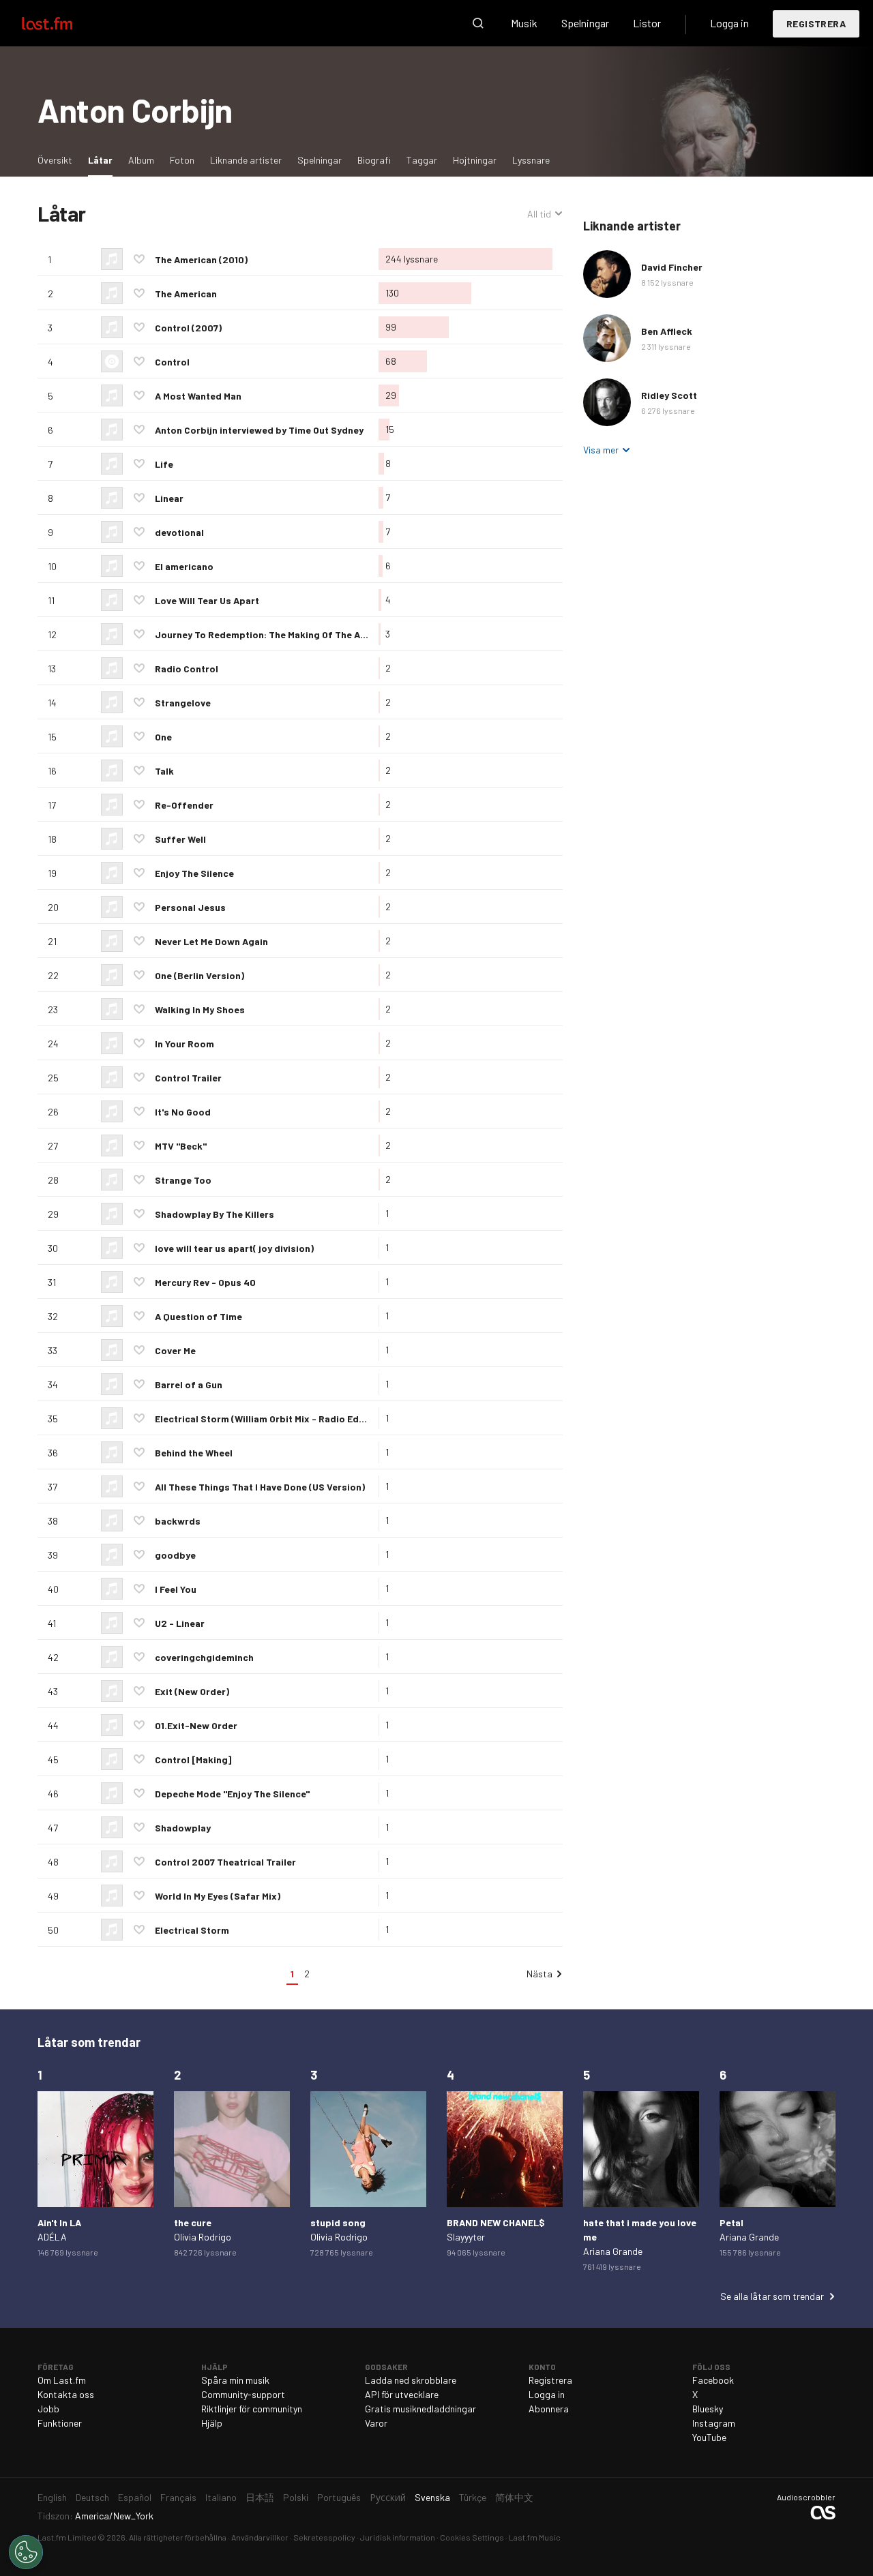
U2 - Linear (180, 1623)
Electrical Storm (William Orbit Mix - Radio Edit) (262, 1419)
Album (141, 160)
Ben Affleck (667, 331)
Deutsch (92, 2497)
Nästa (539, 1974)
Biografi (374, 160)
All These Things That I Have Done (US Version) (260, 1487)
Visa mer (601, 450)
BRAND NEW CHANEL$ (496, 2222)
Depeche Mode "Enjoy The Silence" (232, 1794)
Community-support (243, 2394)
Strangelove (183, 703)
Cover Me (175, 1350)
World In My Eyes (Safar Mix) (218, 1896)
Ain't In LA (59, 2222)
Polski (296, 2497)
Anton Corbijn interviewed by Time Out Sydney (259, 430)
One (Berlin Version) (199, 975)
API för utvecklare (402, 2394)
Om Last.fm (62, 2380)
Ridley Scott (669, 395)
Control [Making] (193, 1759)
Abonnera (549, 2409)
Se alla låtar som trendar (772, 2296)
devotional (179, 532)
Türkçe (473, 2497)
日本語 (260, 2497)
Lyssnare (531, 160)
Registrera (816, 24)
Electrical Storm (192, 1930)
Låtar (104, 160)
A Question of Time (198, 1316)
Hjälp (212, 2423)
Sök (478, 23)
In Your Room (184, 1044)
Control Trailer (188, 1078)
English (52, 2497)
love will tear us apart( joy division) (234, 1248)
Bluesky (708, 2409)
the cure (193, 2222)
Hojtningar (475, 160)
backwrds (178, 1521)
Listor (647, 23)
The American (186, 294)
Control (172, 362)
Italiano (221, 2497)
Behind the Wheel (194, 1453)
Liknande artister (246, 160)
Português (339, 2497)
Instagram (714, 2423)
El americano (184, 566)
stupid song (338, 2222)
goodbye (175, 1555)
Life (164, 464)
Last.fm (63, 23)
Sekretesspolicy (324, 2537)
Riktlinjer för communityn (252, 2409)
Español (135, 2497)
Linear (169, 498)
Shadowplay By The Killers (214, 1214)
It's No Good (183, 1112)
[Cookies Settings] (26, 2552)
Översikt (55, 160)
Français (178, 2497)
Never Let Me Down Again (211, 941)
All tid (545, 214)
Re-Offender (184, 805)
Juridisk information (398, 2537)
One (163, 737)
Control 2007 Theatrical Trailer (225, 1862)
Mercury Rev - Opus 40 (205, 1282)
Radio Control (187, 669)
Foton (182, 160)
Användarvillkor (260, 2537)
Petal (731, 2222)
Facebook (713, 2380)
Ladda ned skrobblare (411, 2380)
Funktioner (60, 2423)
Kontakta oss (66, 2394)
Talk (164, 771)
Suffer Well (180, 839)
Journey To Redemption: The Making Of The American (276, 634)
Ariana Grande (613, 2251)
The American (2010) (201, 259)
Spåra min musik (235, 2380)
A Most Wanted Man (198, 396)
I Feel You (176, 1589)
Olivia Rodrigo (203, 2237)
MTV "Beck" (181, 1146)
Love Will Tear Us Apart (207, 600)
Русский (388, 2497)
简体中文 (514, 2497)
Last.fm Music (535, 2537)
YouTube (709, 2437)
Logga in (729, 23)
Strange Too (183, 1180)
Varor (376, 2423)
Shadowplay (183, 1828)
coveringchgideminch (204, 1657)
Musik (524, 23)
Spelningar (585, 23)
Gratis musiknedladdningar (420, 2409)
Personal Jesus (190, 907)
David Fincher (672, 267)
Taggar (422, 160)
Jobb (48, 2409)
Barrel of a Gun (189, 1384)
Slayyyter (466, 2237)
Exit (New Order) (192, 1691)
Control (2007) (188, 328)
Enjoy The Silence (194, 873)
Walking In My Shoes (200, 1009)
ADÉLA (52, 2237)
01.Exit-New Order (196, 1725)
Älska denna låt (139, 259)
